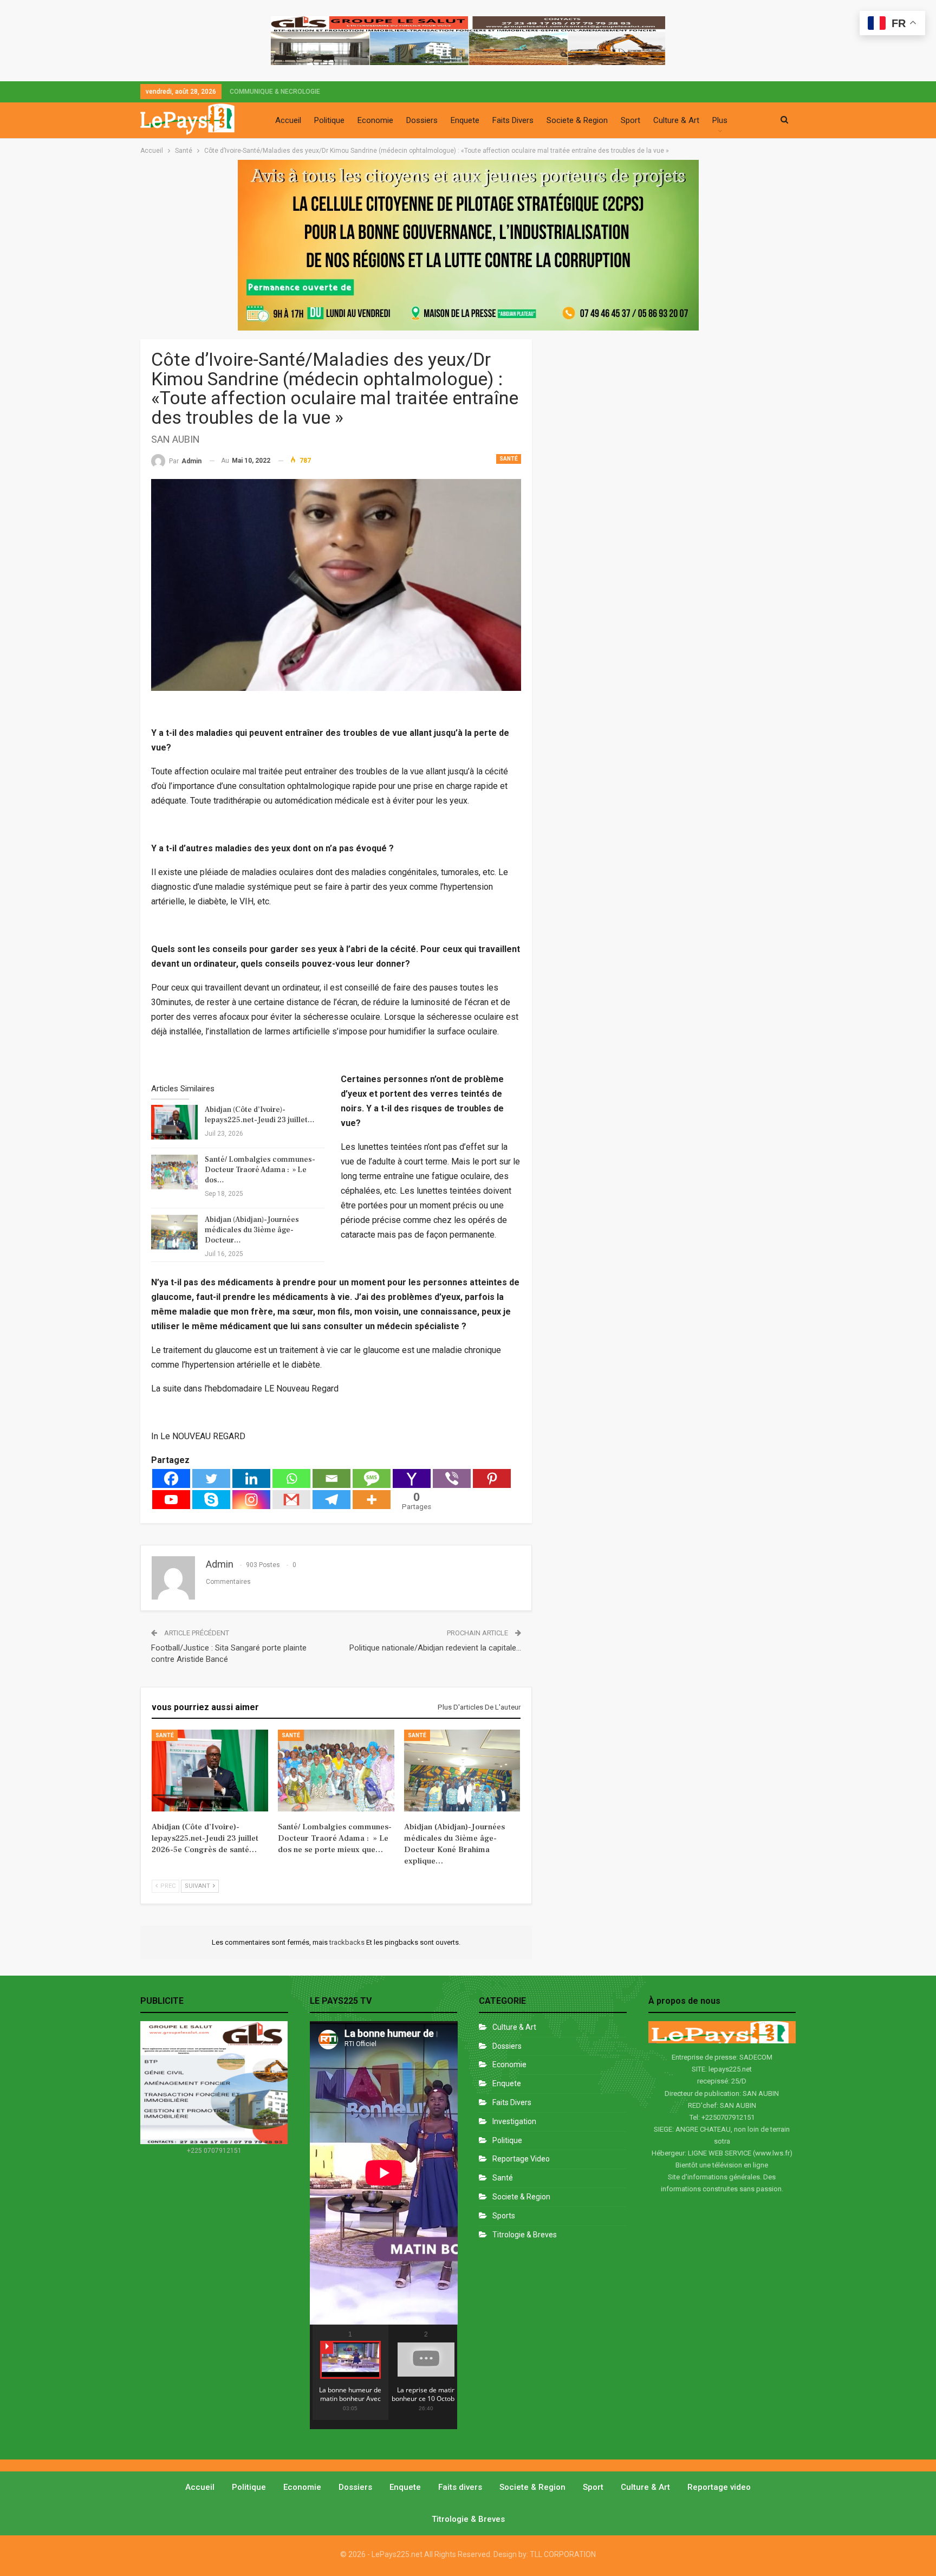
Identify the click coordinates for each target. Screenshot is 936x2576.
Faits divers (512, 2102)
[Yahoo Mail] (412, 1478)
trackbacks (348, 1942)
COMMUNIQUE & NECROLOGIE (275, 92)
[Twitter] (211, 1478)
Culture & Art (676, 120)
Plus (720, 120)
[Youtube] (171, 1500)
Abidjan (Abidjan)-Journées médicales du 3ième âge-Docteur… (252, 1230)
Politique (329, 120)
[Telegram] (331, 1500)
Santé (509, 459)
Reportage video (719, 2487)
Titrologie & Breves (525, 2235)
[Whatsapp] (291, 1478)
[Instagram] (251, 1500)
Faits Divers (513, 120)
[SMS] (372, 1478)
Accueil (288, 120)
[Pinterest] (492, 1478)
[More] (372, 1500)
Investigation (514, 2121)
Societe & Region (577, 120)
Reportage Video (521, 2159)
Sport (630, 120)
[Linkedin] (251, 1478)
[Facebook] (171, 1478)
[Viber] (452, 1478)
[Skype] (211, 1500)
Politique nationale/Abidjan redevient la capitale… (435, 1648)
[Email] (331, 1478)
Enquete (465, 120)
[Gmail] (291, 1500)
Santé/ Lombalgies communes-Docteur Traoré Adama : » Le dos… (260, 1170)
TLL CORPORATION (563, 2554)
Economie (375, 120)
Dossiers (422, 120)
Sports (504, 2216)
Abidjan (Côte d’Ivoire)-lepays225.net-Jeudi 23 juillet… (260, 1115)
